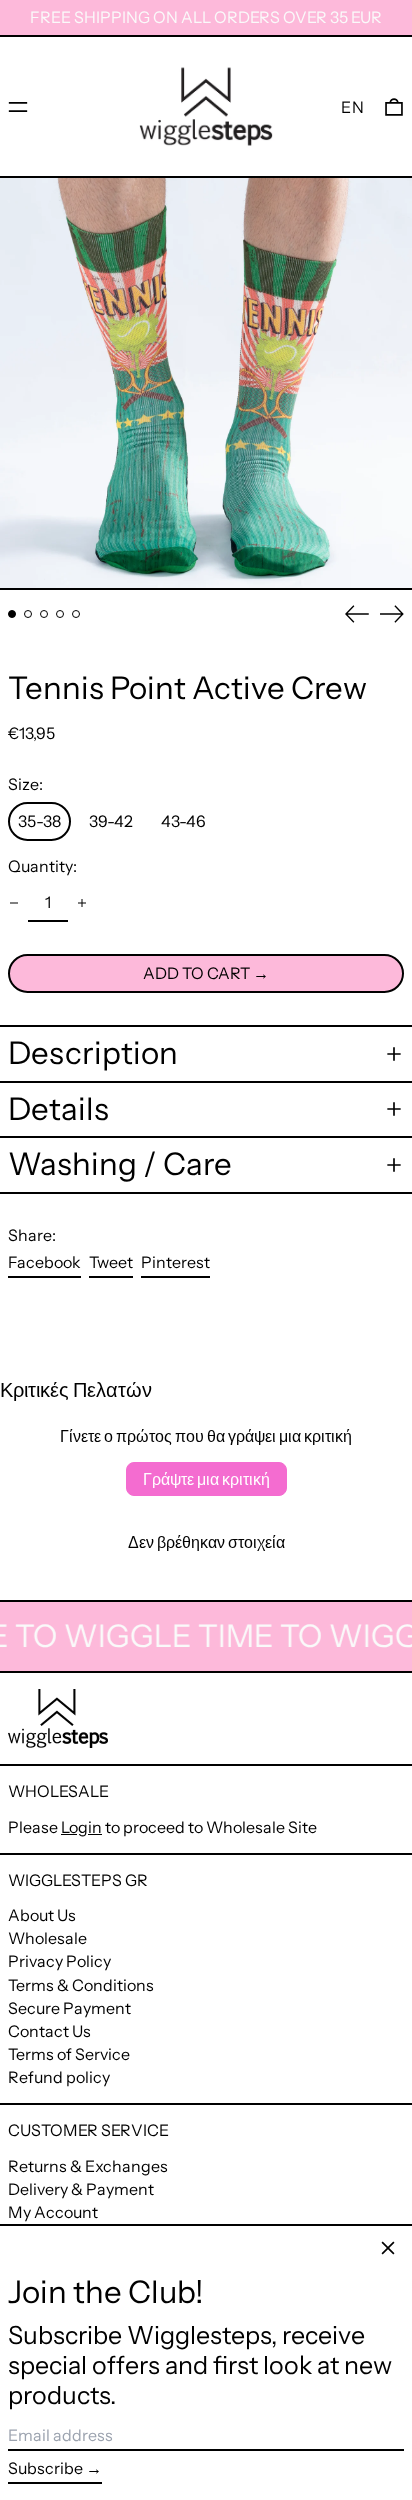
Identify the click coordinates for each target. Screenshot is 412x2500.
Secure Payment (69, 2008)
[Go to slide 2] (28, 614)
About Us (42, 1915)
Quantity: (42, 866)
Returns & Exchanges (88, 2166)
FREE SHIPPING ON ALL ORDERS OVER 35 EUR (206, 17)
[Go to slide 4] (60, 614)
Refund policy (59, 2077)
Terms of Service (69, 2054)
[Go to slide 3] (44, 614)
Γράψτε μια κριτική (206, 1479)
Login (81, 1827)
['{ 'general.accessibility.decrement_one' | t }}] (14, 903)
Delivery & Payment (81, 2189)
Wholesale (47, 1938)
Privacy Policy (59, 1961)
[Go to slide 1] (12, 614)
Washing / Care (120, 1164)
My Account (53, 2212)
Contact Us (49, 2031)
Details (58, 1109)
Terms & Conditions (81, 1985)
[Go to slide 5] (76, 614)
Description (93, 1053)
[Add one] (82, 903)
